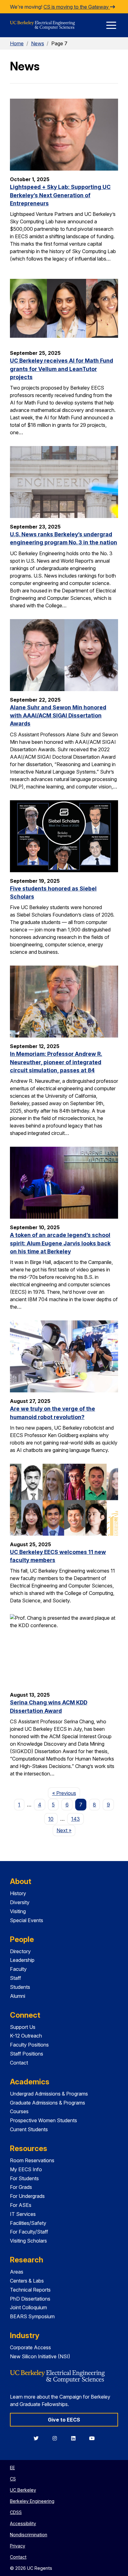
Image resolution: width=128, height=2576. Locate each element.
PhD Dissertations (30, 2299)
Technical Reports (30, 2290)
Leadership (22, 1960)
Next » (66, 1830)
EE (12, 2468)
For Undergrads (27, 2196)
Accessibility (23, 2523)
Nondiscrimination (29, 2535)
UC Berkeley (23, 2490)
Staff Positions (27, 2054)
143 (75, 1819)
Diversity (20, 1902)
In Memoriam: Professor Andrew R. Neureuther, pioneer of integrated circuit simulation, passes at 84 (56, 1062)
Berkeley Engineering (32, 2501)
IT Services (23, 2214)
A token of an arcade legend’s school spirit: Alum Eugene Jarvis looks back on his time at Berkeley (60, 1243)
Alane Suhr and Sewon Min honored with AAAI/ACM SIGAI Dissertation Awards (58, 716)
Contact (19, 2063)
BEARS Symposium (32, 2316)
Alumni (18, 1996)
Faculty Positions (29, 2045)
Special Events (27, 1920)
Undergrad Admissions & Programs (49, 2094)
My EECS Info (26, 2169)
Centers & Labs (27, 2281)
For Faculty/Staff (29, 2232)
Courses (19, 2111)
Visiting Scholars (28, 2241)
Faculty (18, 1969)
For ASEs (21, 2205)
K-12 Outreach (26, 2036)
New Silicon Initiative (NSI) (40, 2356)
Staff (16, 1978)
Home (17, 43)
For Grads (21, 2187)
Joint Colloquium (28, 2307)
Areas (17, 2272)
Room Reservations (32, 2160)
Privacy (18, 2546)
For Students (24, 2178)
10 (51, 1819)
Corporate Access (30, 2347)
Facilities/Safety (28, 2223)
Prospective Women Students (43, 2120)
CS (13, 2479)
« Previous (66, 1793)
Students (20, 1987)
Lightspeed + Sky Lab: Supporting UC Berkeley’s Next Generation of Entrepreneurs (60, 195)
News (38, 43)
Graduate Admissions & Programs (48, 2103)
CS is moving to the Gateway (77, 7)
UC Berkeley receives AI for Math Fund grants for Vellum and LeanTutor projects (62, 369)
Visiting (18, 1911)
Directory (20, 1951)
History (18, 1893)
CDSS (16, 2512)
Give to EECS (64, 2420)
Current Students (29, 2129)
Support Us (23, 2027)
